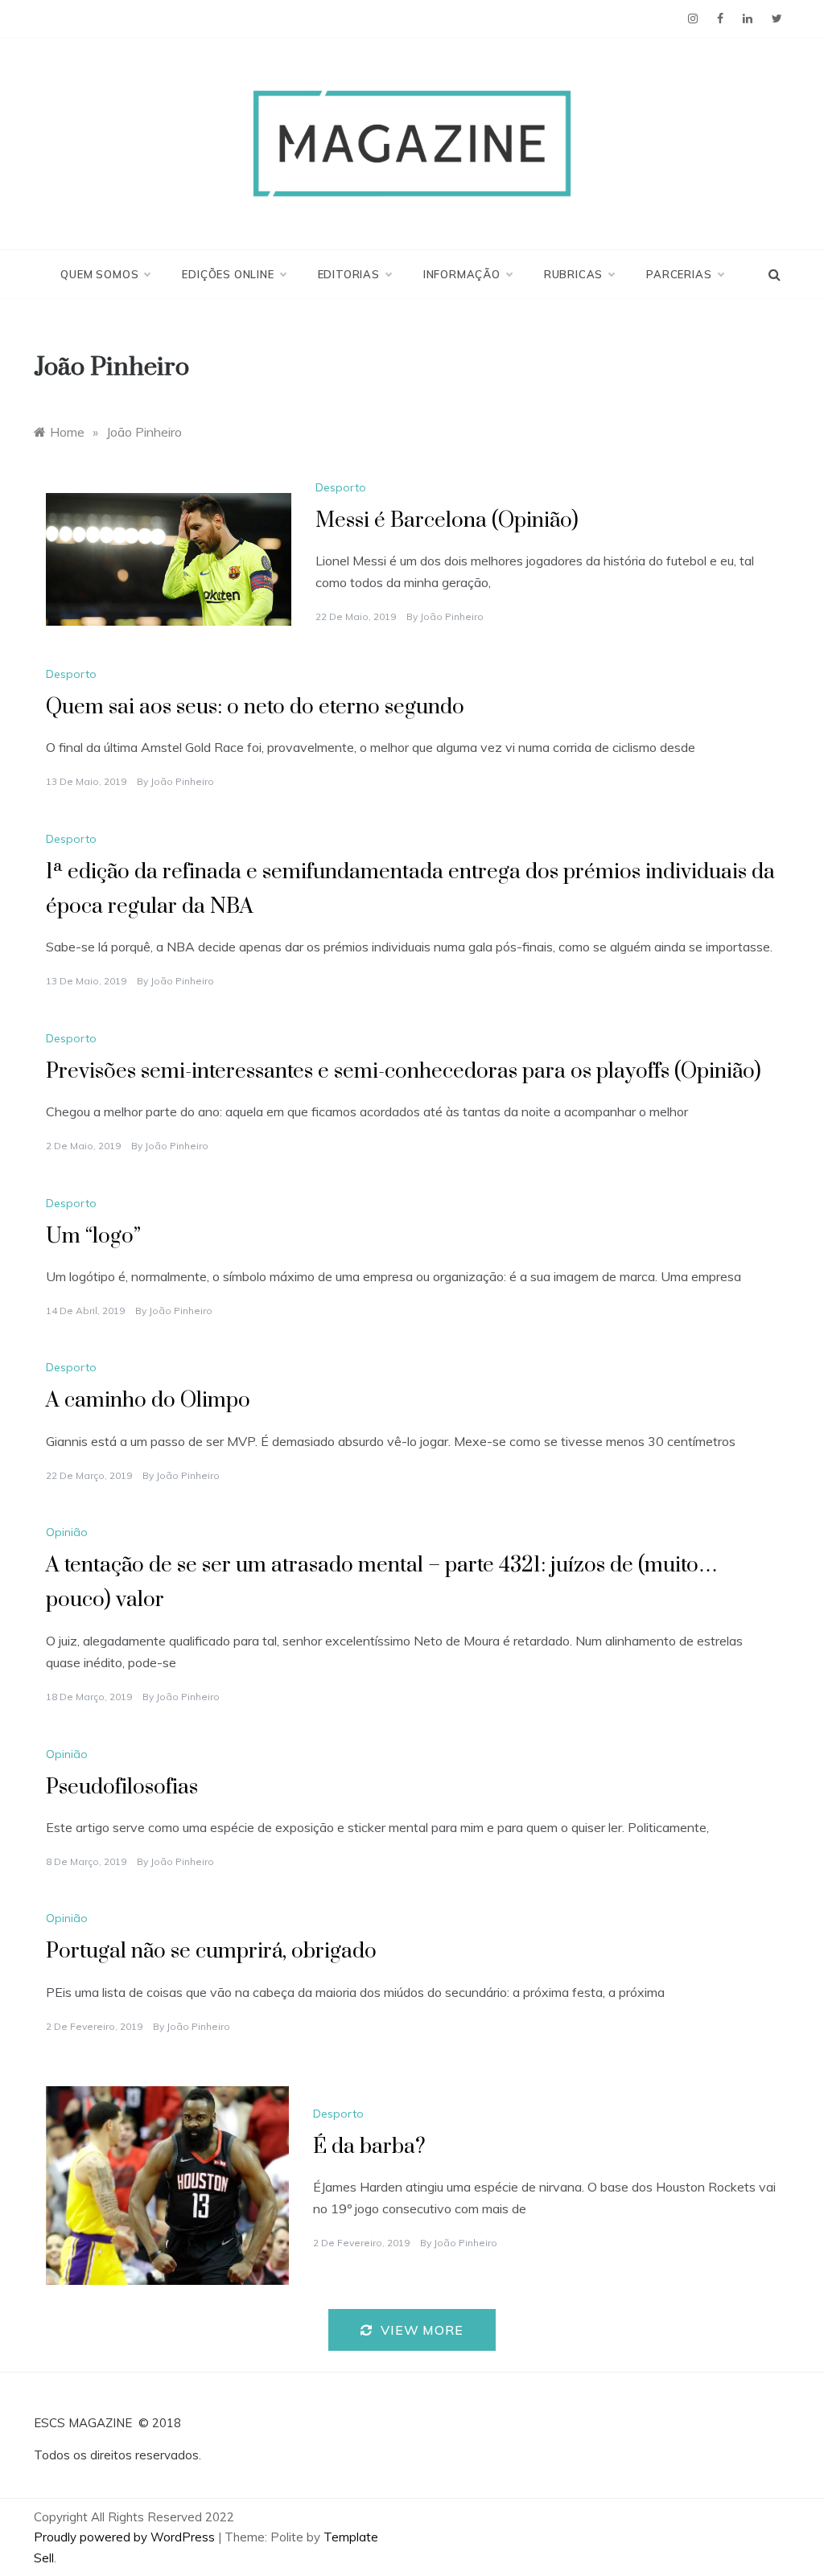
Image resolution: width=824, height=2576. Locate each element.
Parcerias (679, 274)
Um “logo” (93, 1237)
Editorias (349, 274)
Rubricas (573, 274)
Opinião (67, 1532)
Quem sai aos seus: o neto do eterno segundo (255, 707)
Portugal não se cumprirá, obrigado (211, 1952)
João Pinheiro (452, 616)
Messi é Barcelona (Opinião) (447, 521)
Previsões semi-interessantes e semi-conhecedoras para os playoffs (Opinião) (404, 1072)
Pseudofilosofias (122, 1787)
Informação (462, 274)
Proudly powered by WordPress (126, 2537)
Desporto (341, 487)
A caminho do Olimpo (148, 1401)
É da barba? (369, 2147)
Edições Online (228, 274)
